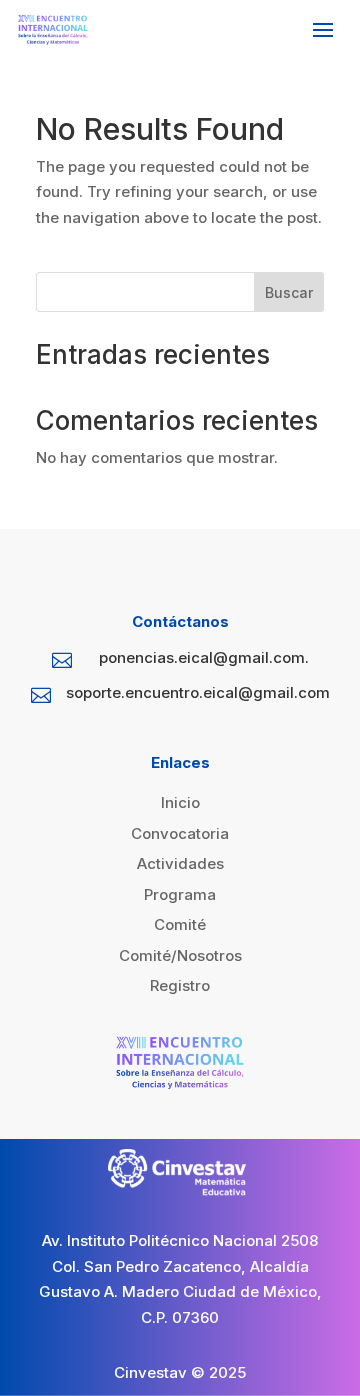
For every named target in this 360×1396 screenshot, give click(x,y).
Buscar (289, 292)
